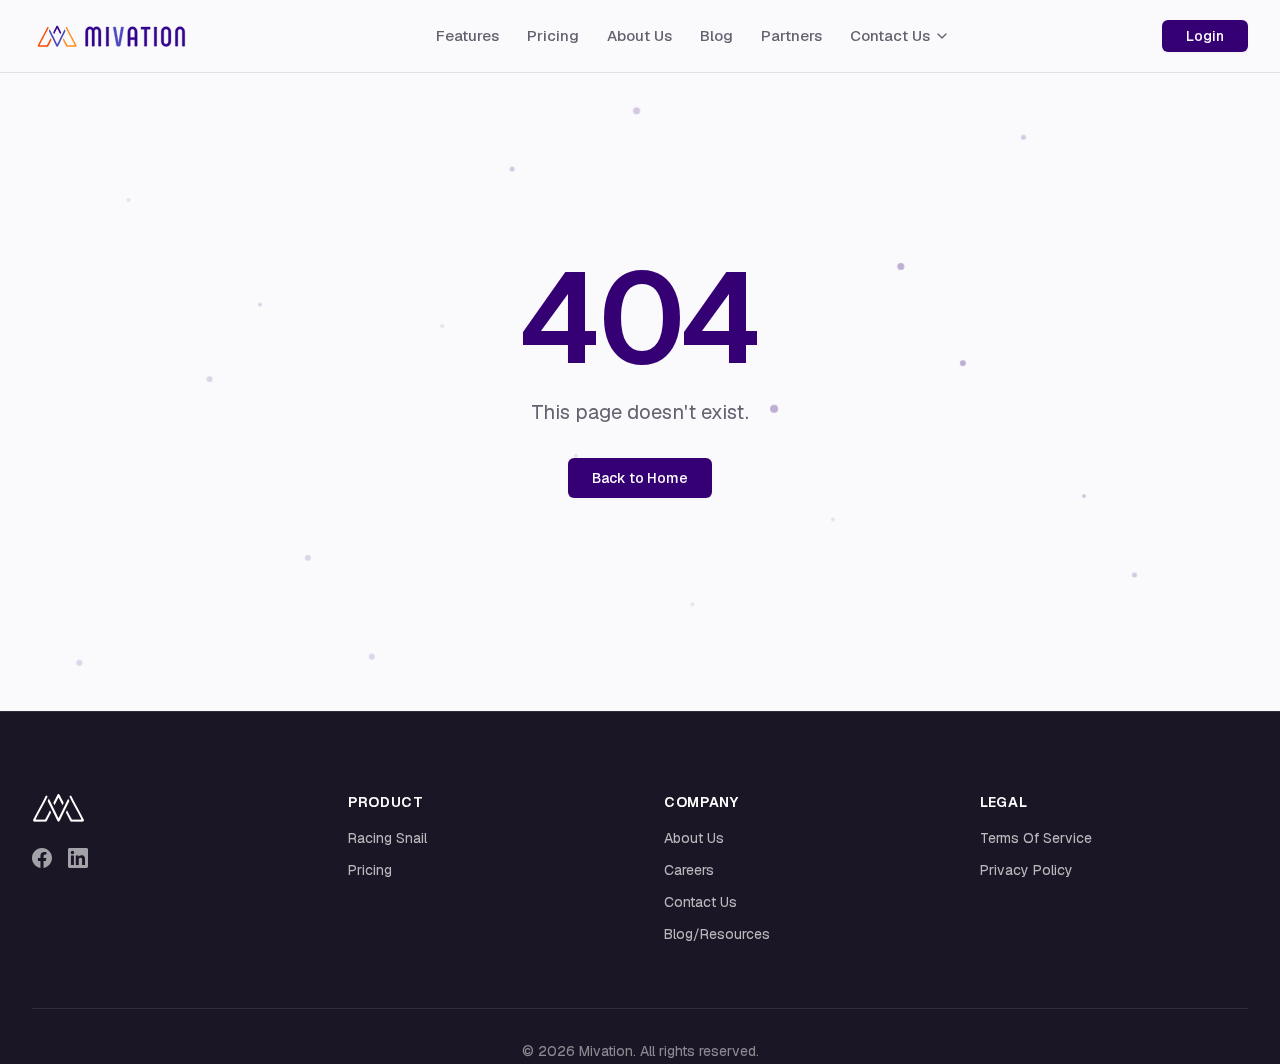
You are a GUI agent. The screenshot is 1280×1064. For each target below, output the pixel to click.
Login (1205, 36)
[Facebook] (42, 858)
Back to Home (640, 478)
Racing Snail (387, 838)
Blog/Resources (717, 934)
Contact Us (890, 35)
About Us (639, 35)
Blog (716, 35)
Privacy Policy (1026, 870)
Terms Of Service (1036, 838)
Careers (689, 870)
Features (467, 35)
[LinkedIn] (78, 858)
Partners (791, 35)
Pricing (553, 35)
